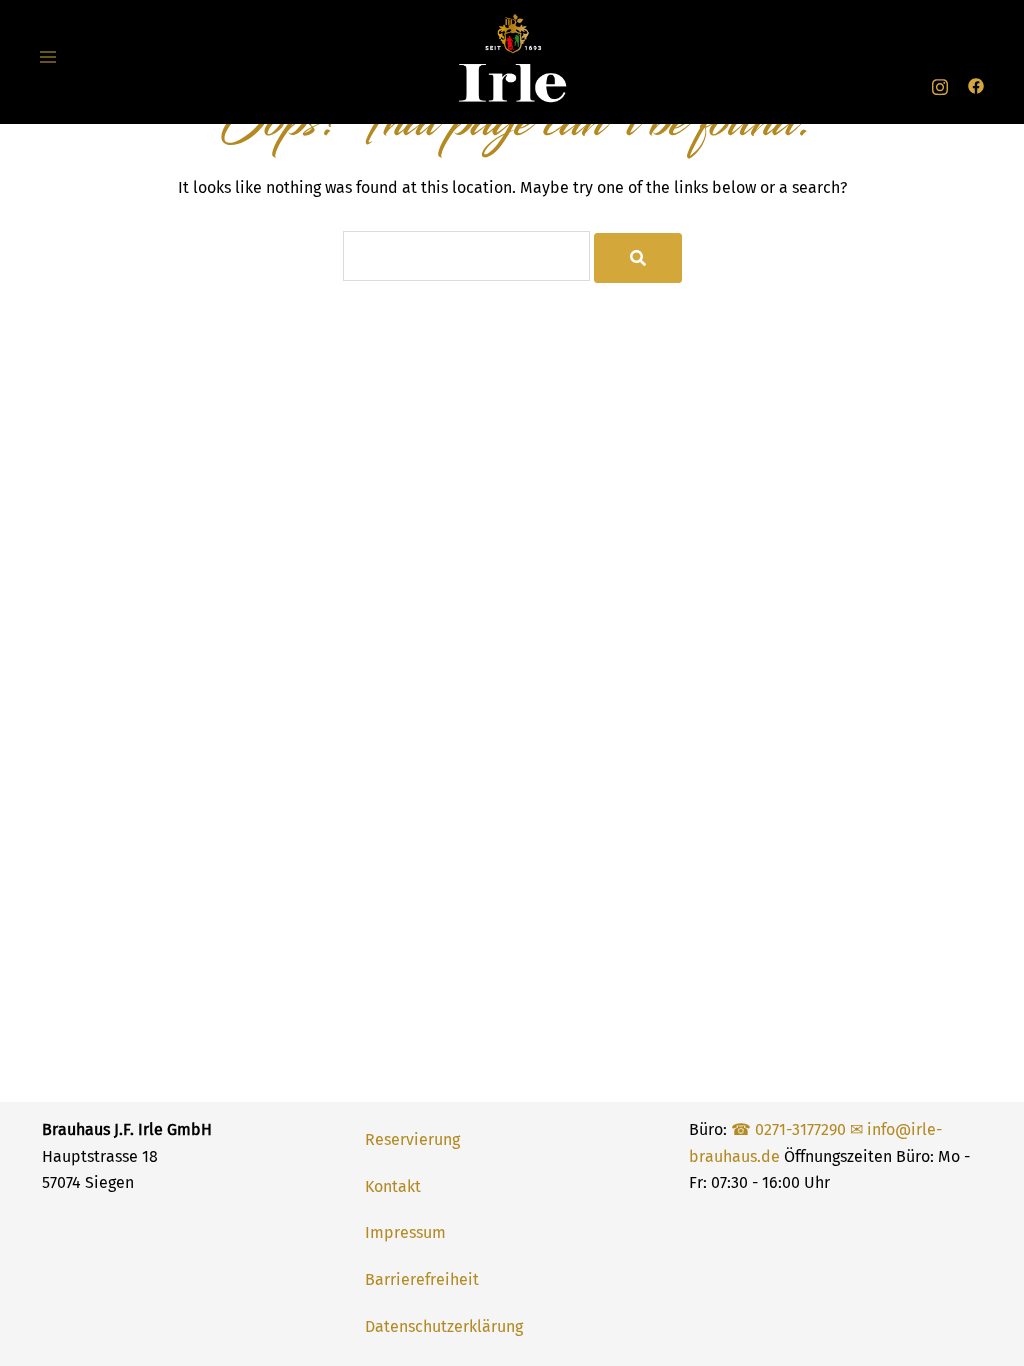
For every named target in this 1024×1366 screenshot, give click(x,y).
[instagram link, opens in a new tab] (940, 84)
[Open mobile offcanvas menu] (48, 58)
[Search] (638, 258)
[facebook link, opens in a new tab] (976, 84)
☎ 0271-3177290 (788, 1129)
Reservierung (412, 1139)
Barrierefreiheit (422, 1279)
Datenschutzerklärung (444, 1326)
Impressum (405, 1232)
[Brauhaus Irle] (511, 56)
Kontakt (393, 1186)
